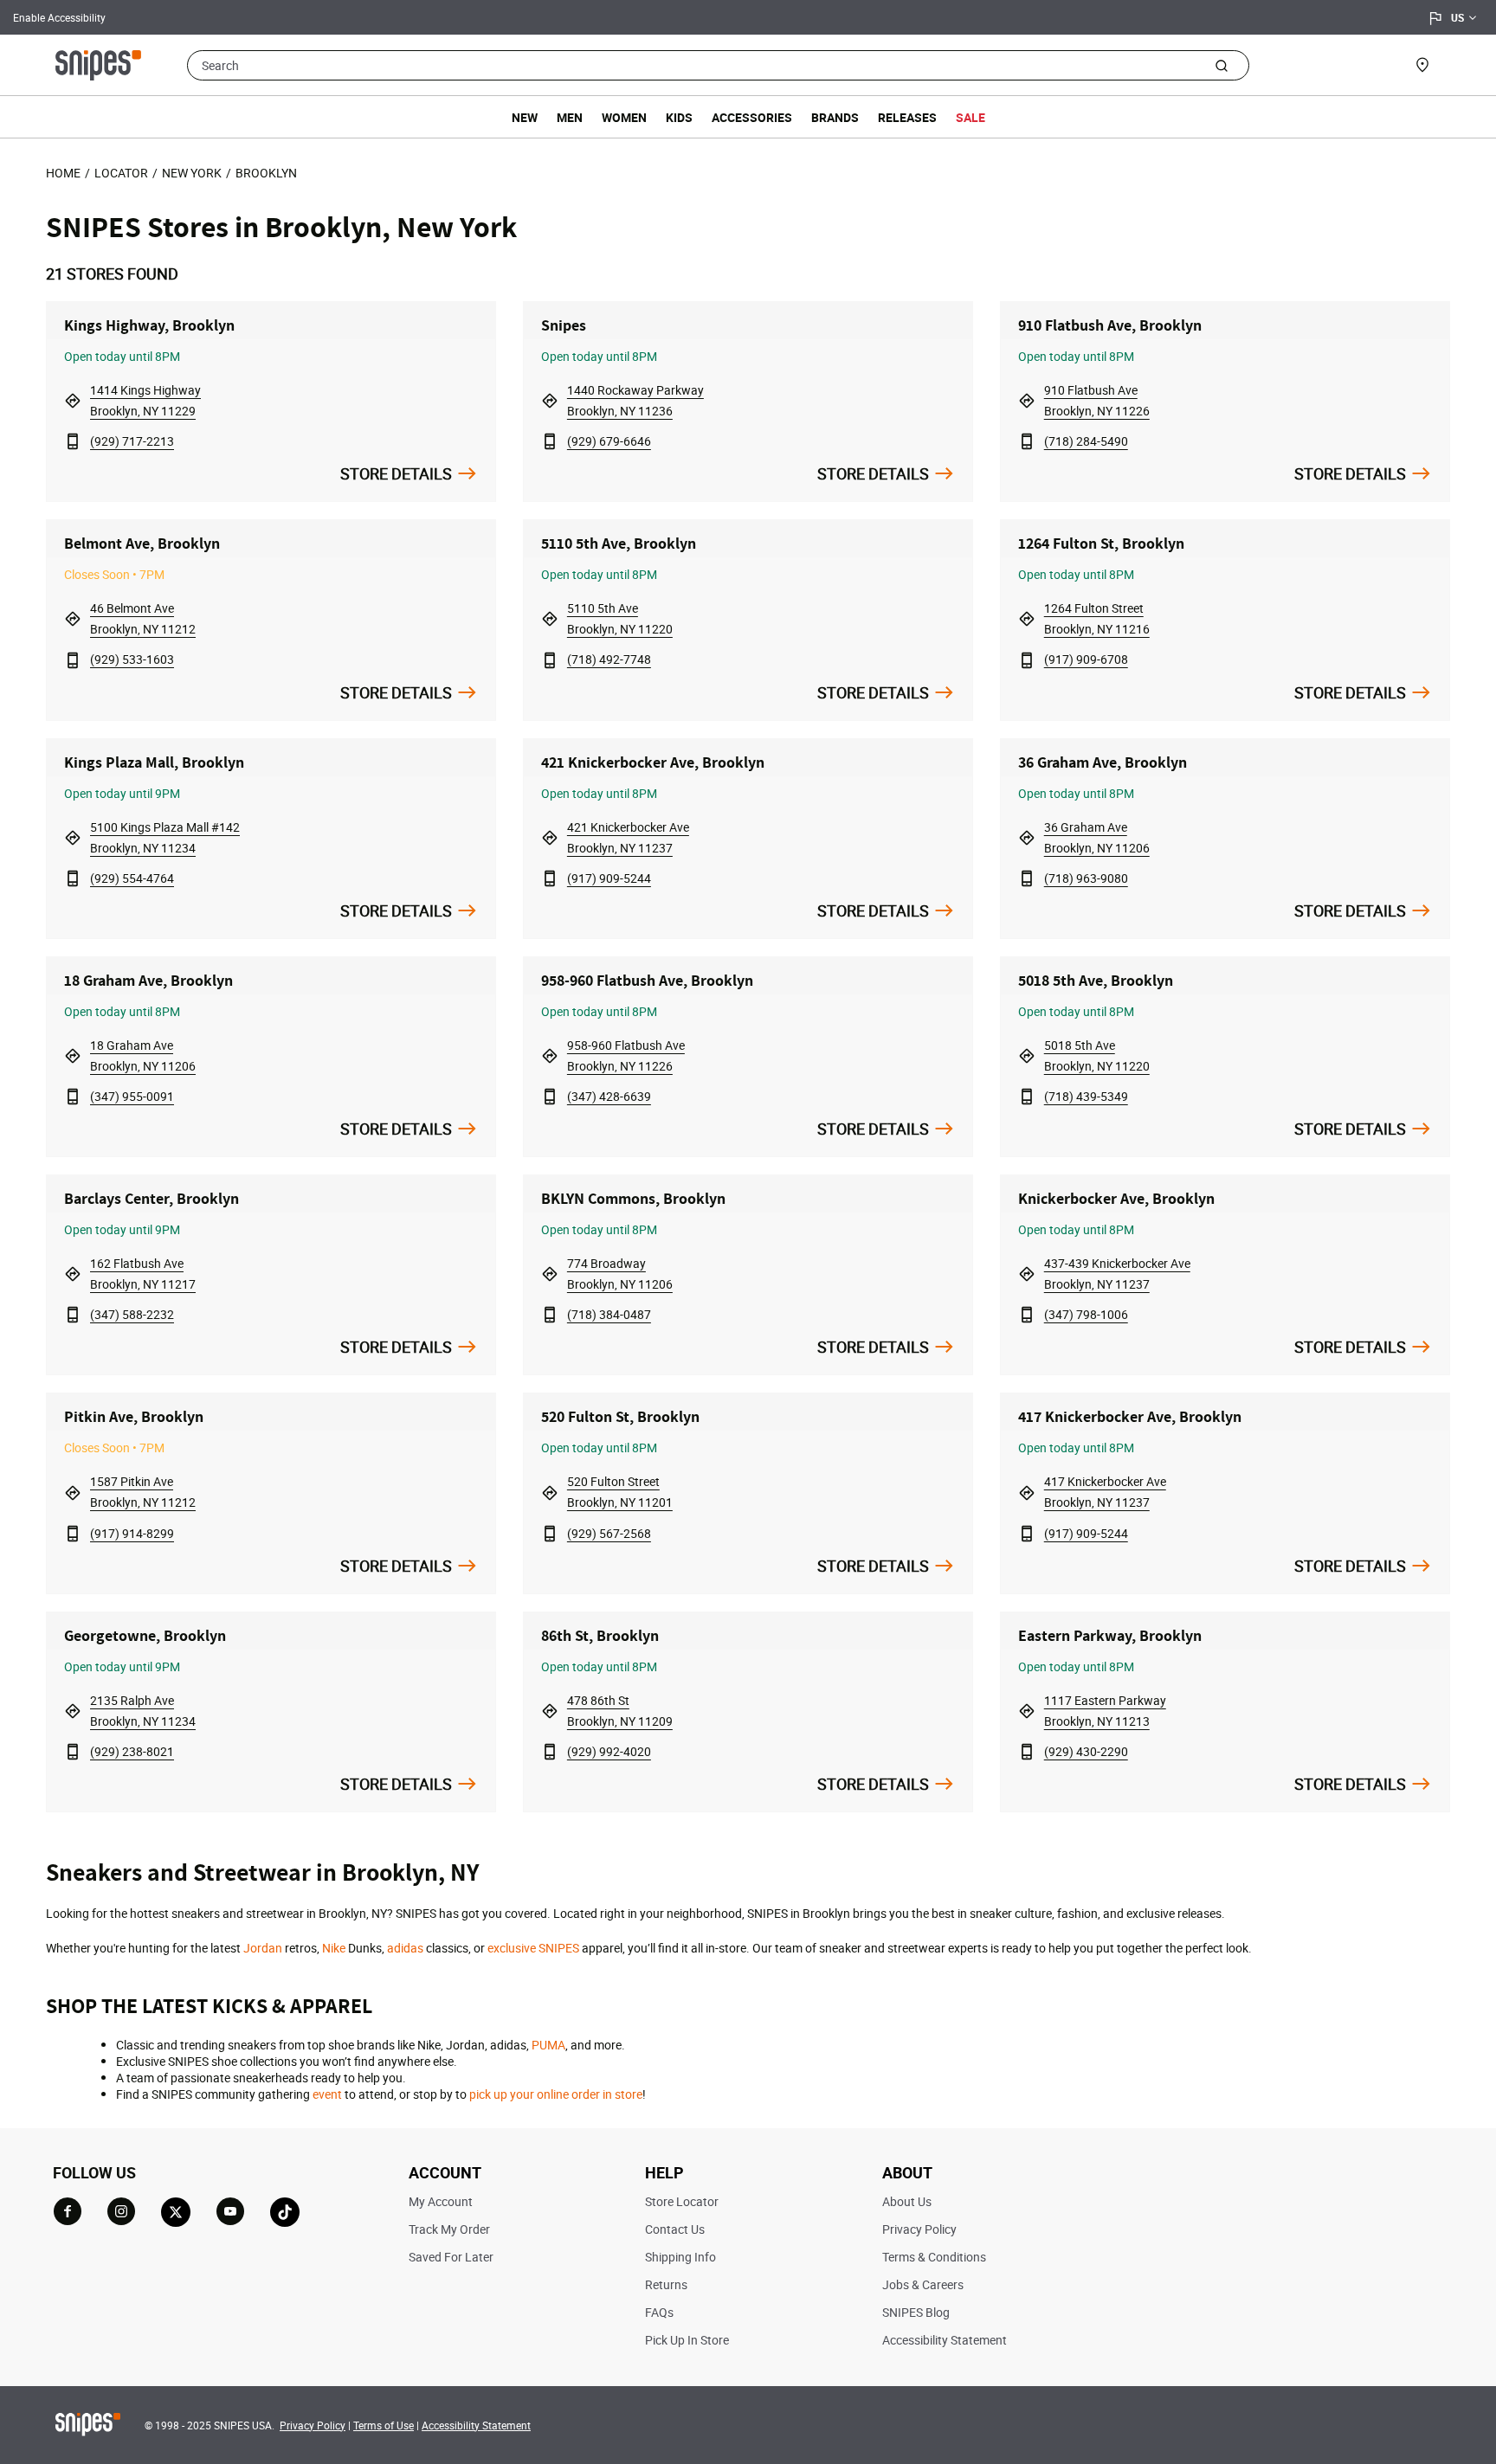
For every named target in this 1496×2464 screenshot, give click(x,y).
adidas (405, 1948)
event (327, 2094)
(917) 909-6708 (1086, 659)
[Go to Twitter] (176, 2212)
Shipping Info (680, 2257)
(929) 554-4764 (132, 878)
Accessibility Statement (945, 2340)
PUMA (548, 2045)
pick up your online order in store (556, 2094)
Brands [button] (835, 117)
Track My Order (449, 2229)
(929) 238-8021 (132, 1751)
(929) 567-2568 (609, 1533)
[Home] (98, 63)
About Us (907, 2201)
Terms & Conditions (934, 2257)
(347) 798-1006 (1086, 1314)
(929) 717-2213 (132, 441)
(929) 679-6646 (609, 441)
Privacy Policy (919, 2229)
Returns (666, 2284)
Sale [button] (970, 117)
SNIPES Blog (916, 2312)
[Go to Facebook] (68, 2211)
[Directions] (73, 400)
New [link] (525, 117)
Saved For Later (451, 2257)
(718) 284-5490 (1086, 441)
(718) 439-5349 (1086, 1096)
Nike (334, 1948)
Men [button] (570, 117)
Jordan (263, 1948)
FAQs (659, 2312)
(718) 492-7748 (609, 659)
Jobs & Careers (923, 2284)
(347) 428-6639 (609, 1096)
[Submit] (1221, 65)
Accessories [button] (752, 117)
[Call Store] (73, 441)
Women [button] (624, 117)
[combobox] (718, 65)
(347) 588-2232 (132, 1314)
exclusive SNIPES (533, 1948)
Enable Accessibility (59, 17)
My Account (441, 2201)
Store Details (396, 473)
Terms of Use (384, 2425)
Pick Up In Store (687, 2340)
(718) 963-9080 (1086, 878)
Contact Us (675, 2229)
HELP (664, 2172)
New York (192, 173)
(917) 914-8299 (132, 1533)
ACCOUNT (445, 2172)
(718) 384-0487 (609, 1314)
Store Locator (682, 2201)
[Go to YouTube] (230, 2211)
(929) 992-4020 (609, 1751)
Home (63, 173)
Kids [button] (679, 117)
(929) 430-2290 (1086, 1751)
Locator (121, 173)
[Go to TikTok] (285, 2212)
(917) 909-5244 (609, 878)
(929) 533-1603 (132, 659)
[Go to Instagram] (121, 2211)
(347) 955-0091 (132, 1096)
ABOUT (907, 2172)
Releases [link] (907, 117)
